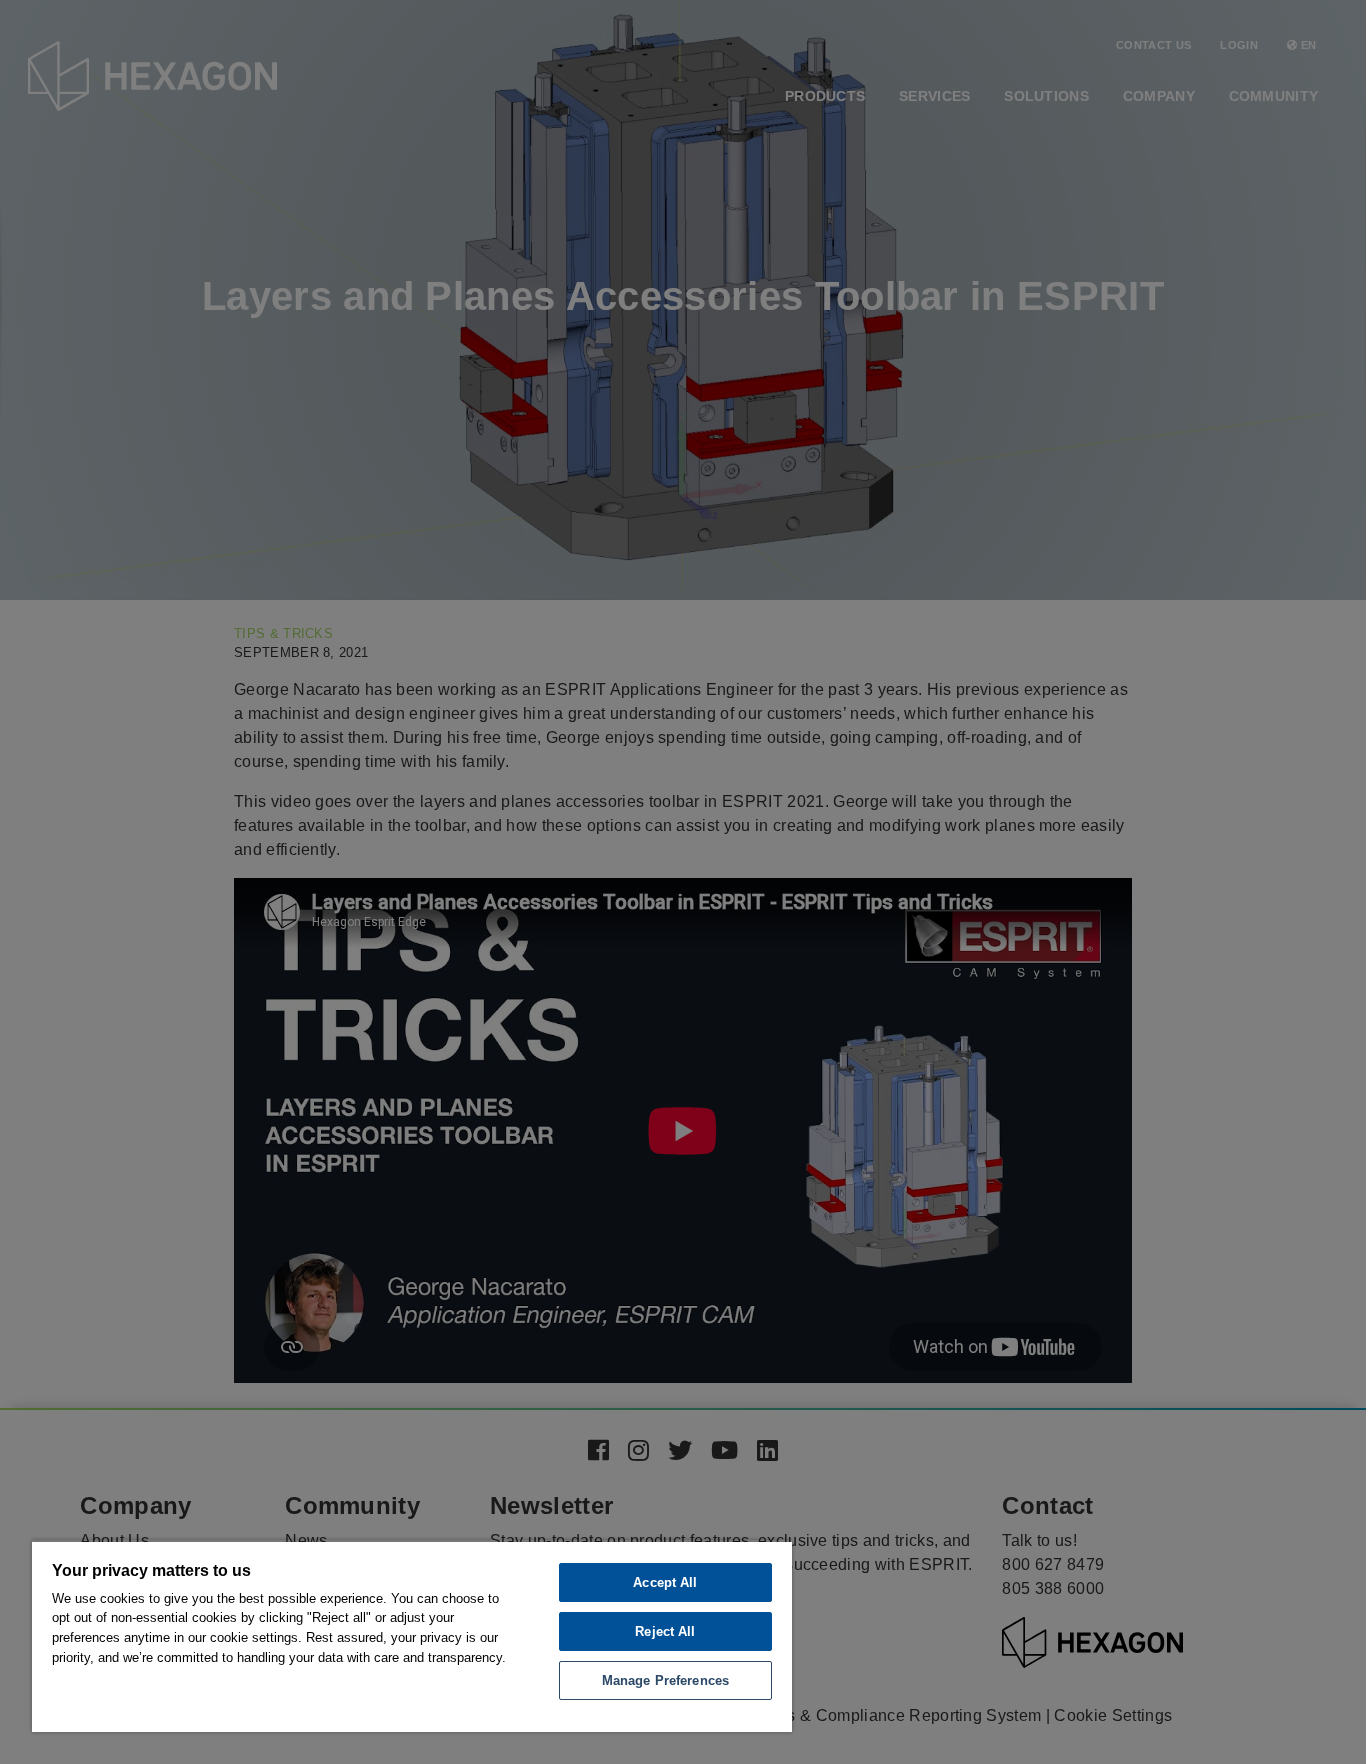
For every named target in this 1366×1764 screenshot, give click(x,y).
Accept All (665, 1582)
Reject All (665, 1631)
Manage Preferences (665, 1680)
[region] (412, 1636)
